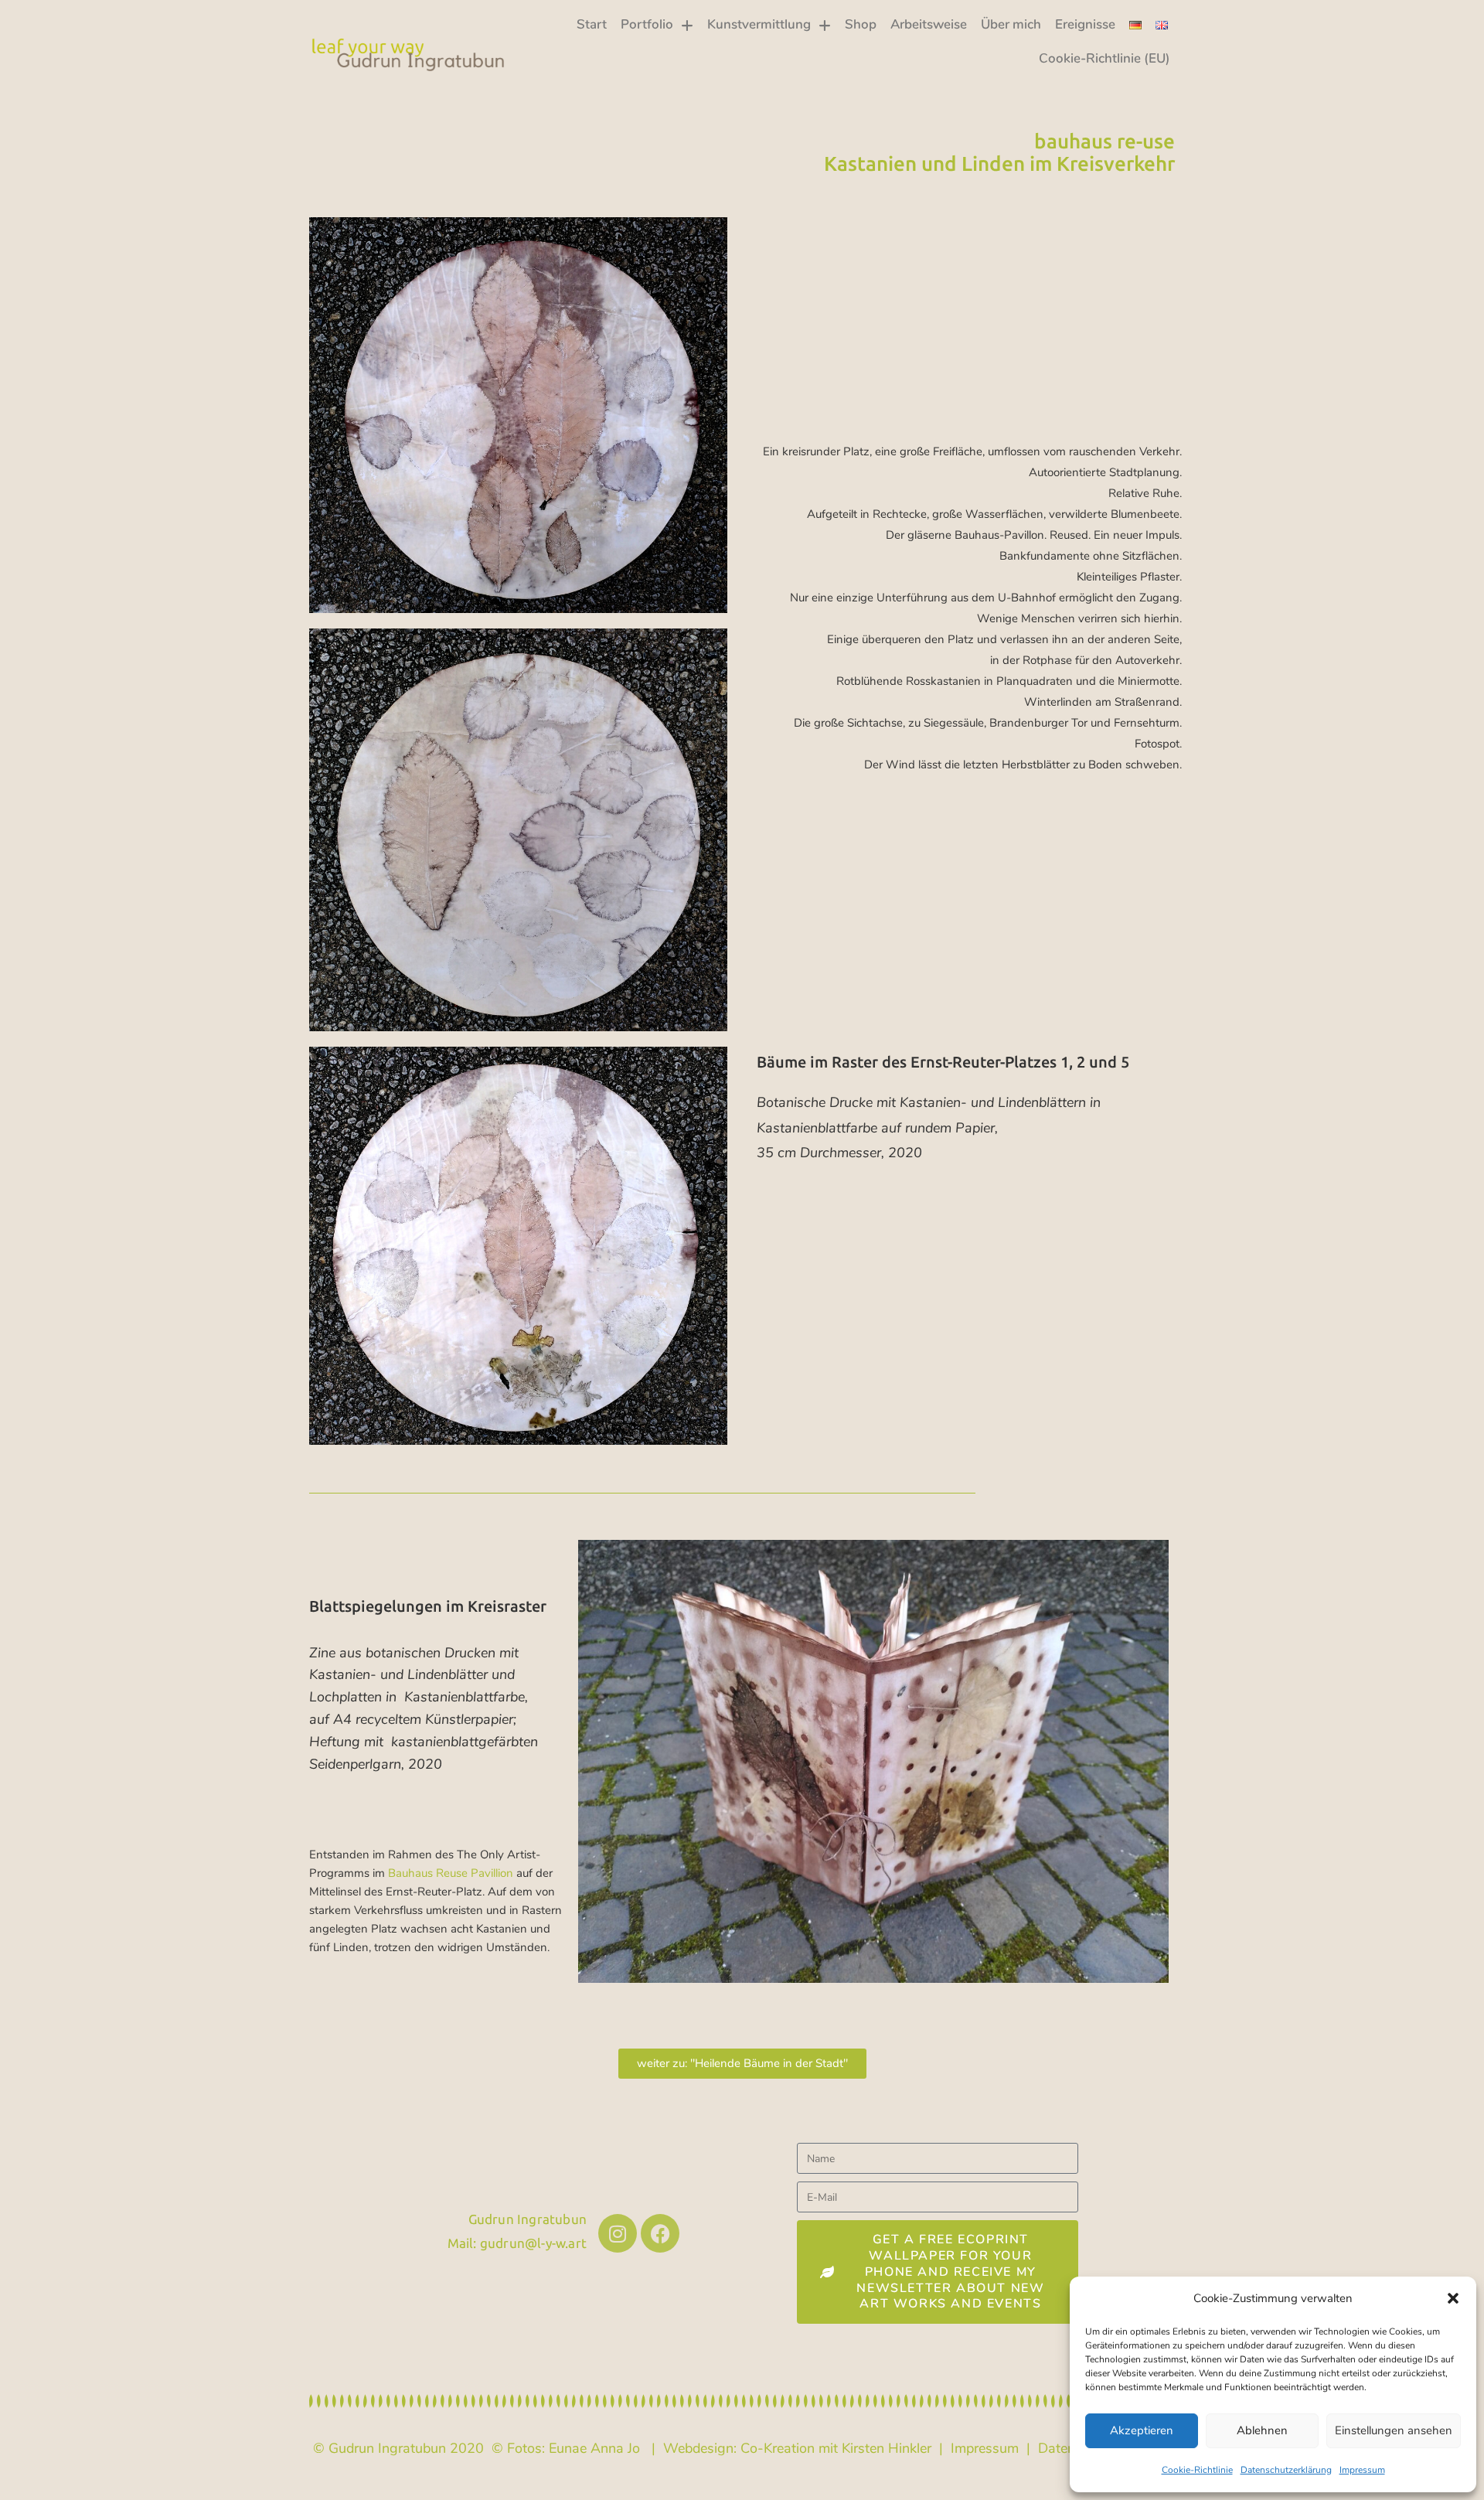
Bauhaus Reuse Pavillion (451, 1873)
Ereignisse (1085, 24)
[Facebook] (660, 2233)
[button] (1453, 2298)
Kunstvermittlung (759, 24)
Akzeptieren (1142, 2430)
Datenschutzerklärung (1286, 2470)
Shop (861, 24)
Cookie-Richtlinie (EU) (1104, 58)
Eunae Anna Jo (594, 2448)
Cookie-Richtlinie (1197, 2470)
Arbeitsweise (929, 24)
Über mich (1011, 24)
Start (592, 24)
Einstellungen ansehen (1394, 2430)
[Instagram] (618, 2233)
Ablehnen (1262, 2430)
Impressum (1362, 2470)
